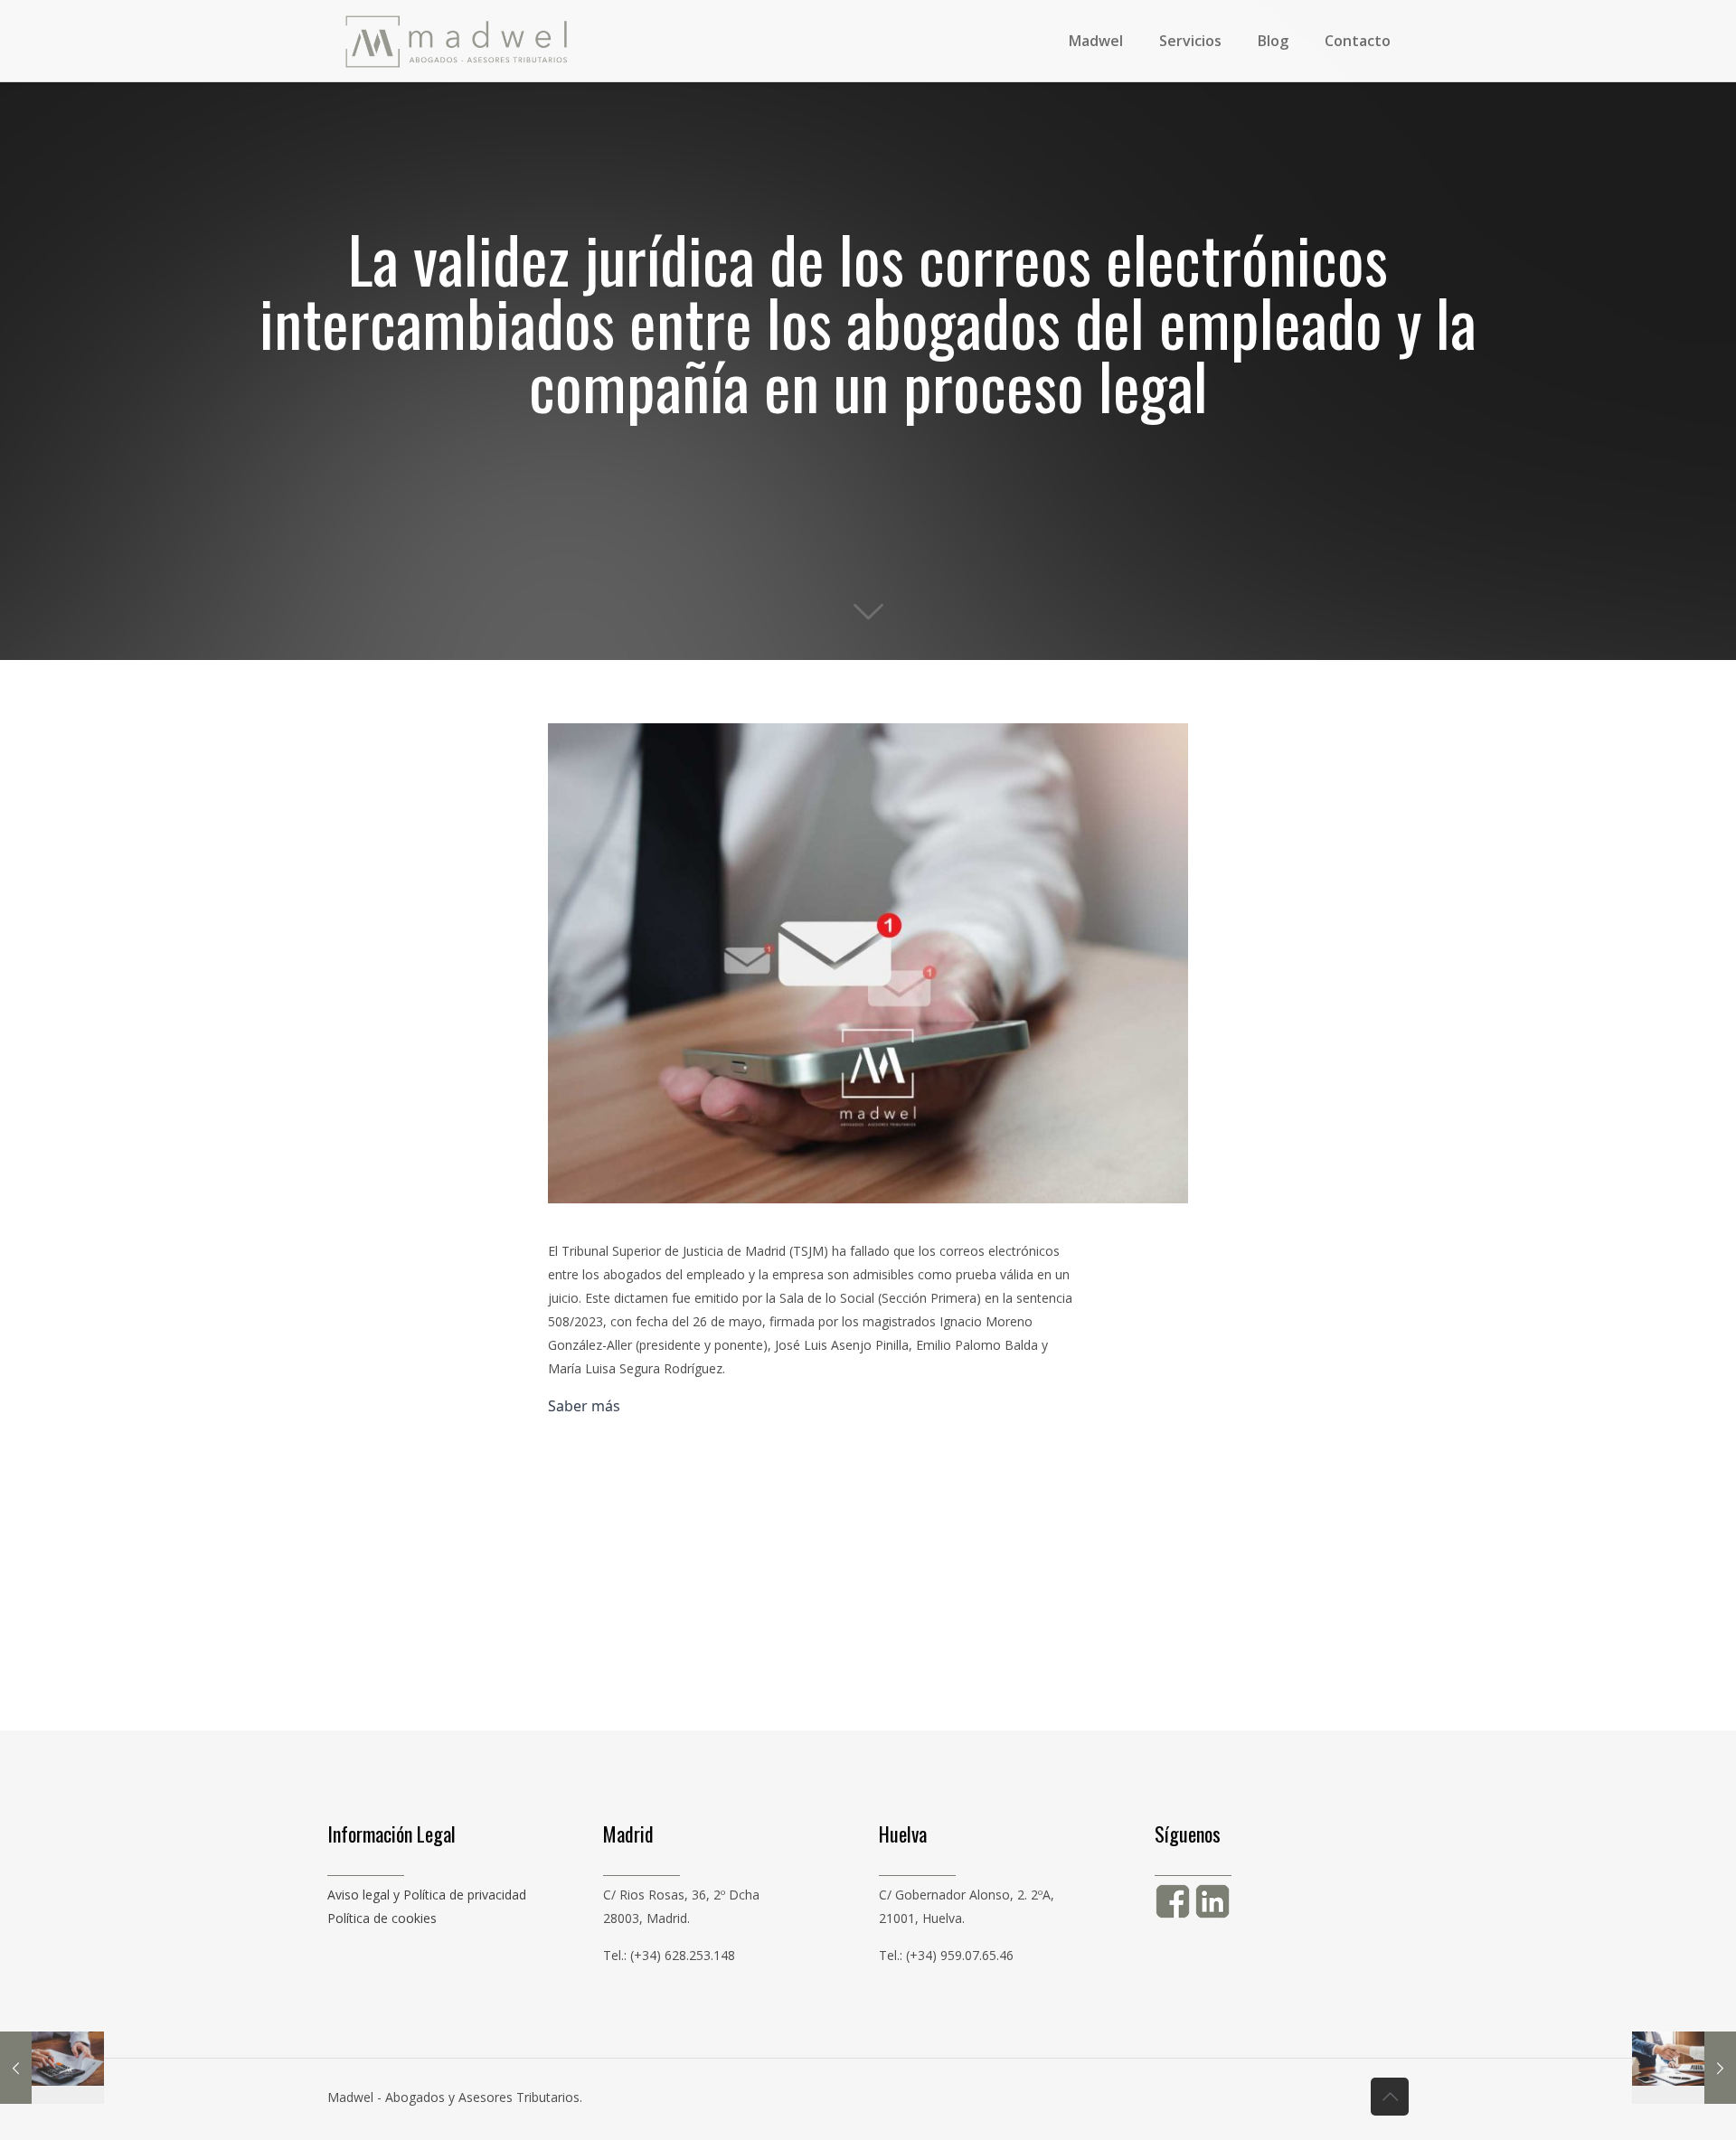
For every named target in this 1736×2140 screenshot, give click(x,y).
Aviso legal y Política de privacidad (427, 1895)
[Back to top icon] (1390, 2097)
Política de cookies (382, 1918)
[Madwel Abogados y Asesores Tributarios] (457, 41)
